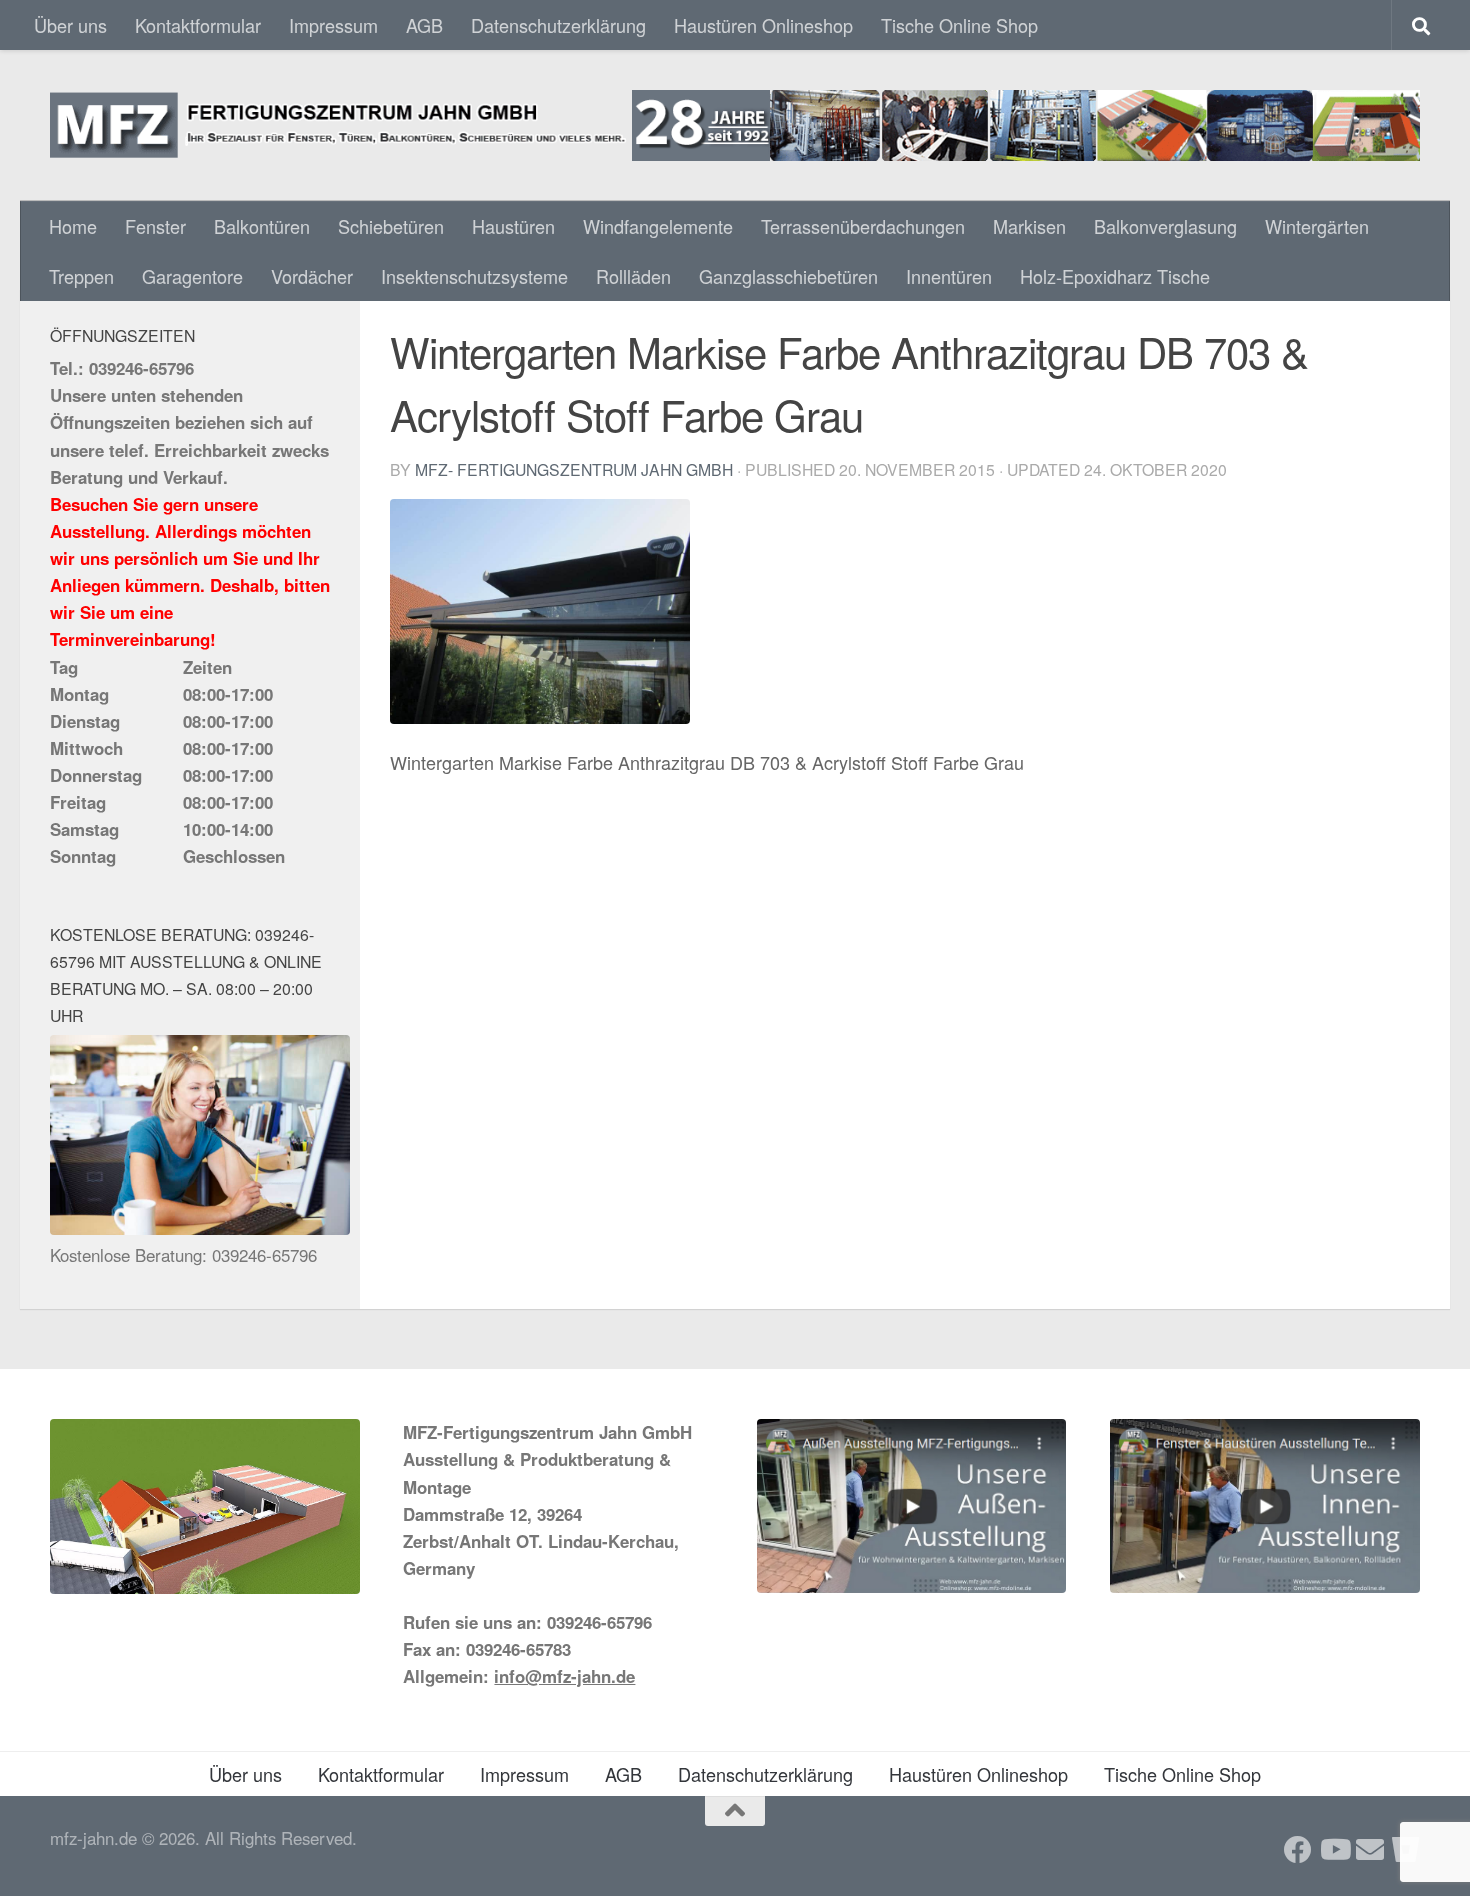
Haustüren (513, 226)
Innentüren (949, 276)
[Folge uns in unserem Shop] (1406, 1850)
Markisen (1029, 226)
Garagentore (192, 276)
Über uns (70, 25)
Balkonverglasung (1165, 226)
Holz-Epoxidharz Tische (1115, 276)
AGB (424, 25)
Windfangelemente (658, 226)
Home (73, 226)
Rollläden (633, 276)
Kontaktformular (198, 25)
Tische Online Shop (959, 25)
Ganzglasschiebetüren (788, 276)
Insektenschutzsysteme (474, 276)
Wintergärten (1317, 226)
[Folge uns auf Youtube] (1334, 1850)
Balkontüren (262, 226)
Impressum (333, 25)
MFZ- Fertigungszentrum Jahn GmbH (574, 469)
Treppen (81, 276)
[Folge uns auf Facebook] (1298, 1850)
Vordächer (312, 276)
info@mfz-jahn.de (564, 1676)
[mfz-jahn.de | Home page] (735, 125)
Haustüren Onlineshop (763, 25)
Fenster (155, 226)
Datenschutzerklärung (558, 25)
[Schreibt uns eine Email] (1370, 1850)
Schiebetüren (391, 226)
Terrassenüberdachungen (863, 226)
